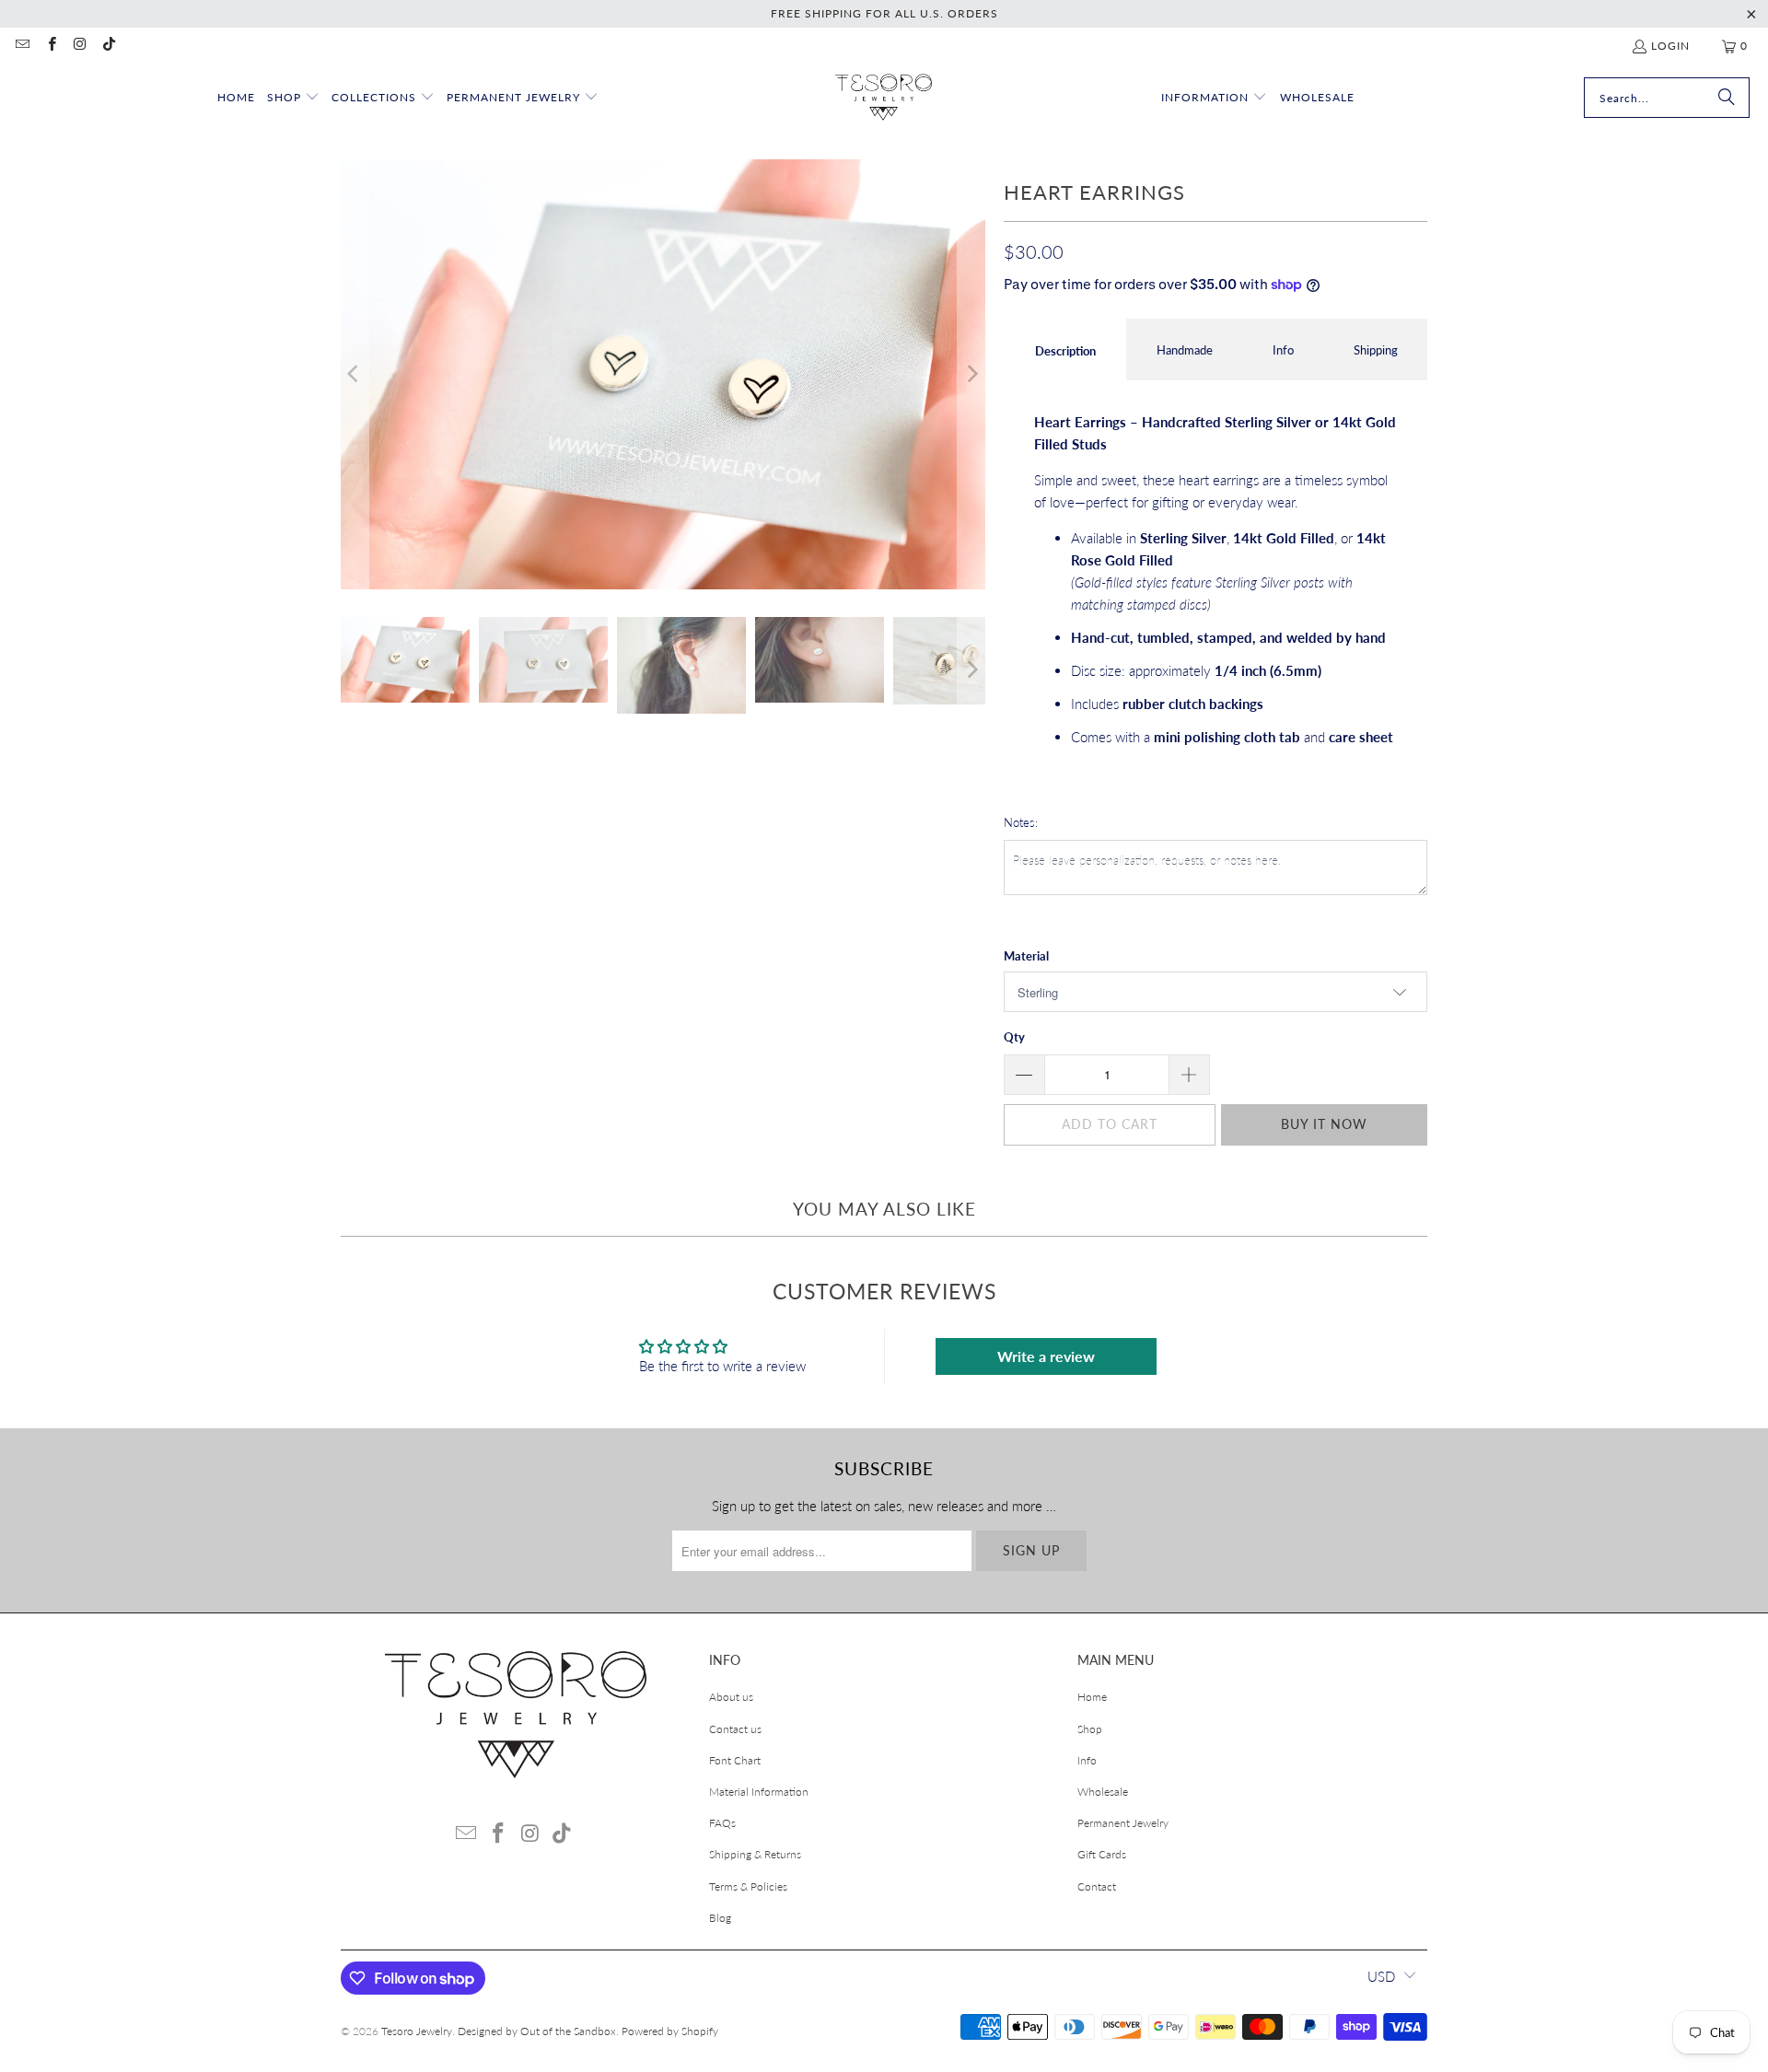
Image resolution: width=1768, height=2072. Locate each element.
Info (1283, 350)
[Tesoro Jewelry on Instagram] (80, 46)
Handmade (1185, 350)
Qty (1014, 1037)
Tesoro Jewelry (417, 2031)
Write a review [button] (1046, 1356)
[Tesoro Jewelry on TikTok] (108, 46)
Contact (1097, 1886)
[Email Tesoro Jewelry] (22, 46)
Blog (720, 1918)
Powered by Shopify (670, 2031)
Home (1092, 1697)
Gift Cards (1102, 1854)
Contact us (735, 1729)
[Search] (1727, 98)
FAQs (722, 1823)
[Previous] (355, 374)
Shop (1090, 1729)
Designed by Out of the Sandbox (537, 2031)
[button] (293, 98)
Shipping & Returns (755, 1854)
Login (1670, 46)
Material (1026, 956)
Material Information (759, 1792)
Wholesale (1103, 1792)
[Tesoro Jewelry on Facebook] (50, 46)
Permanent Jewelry (1123, 1823)
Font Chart (735, 1760)
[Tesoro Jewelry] (884, 98)
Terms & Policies (748, 1886)
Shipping (1376, 350)
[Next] (971, 374)
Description (1065, 351)
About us (731, 1697)
